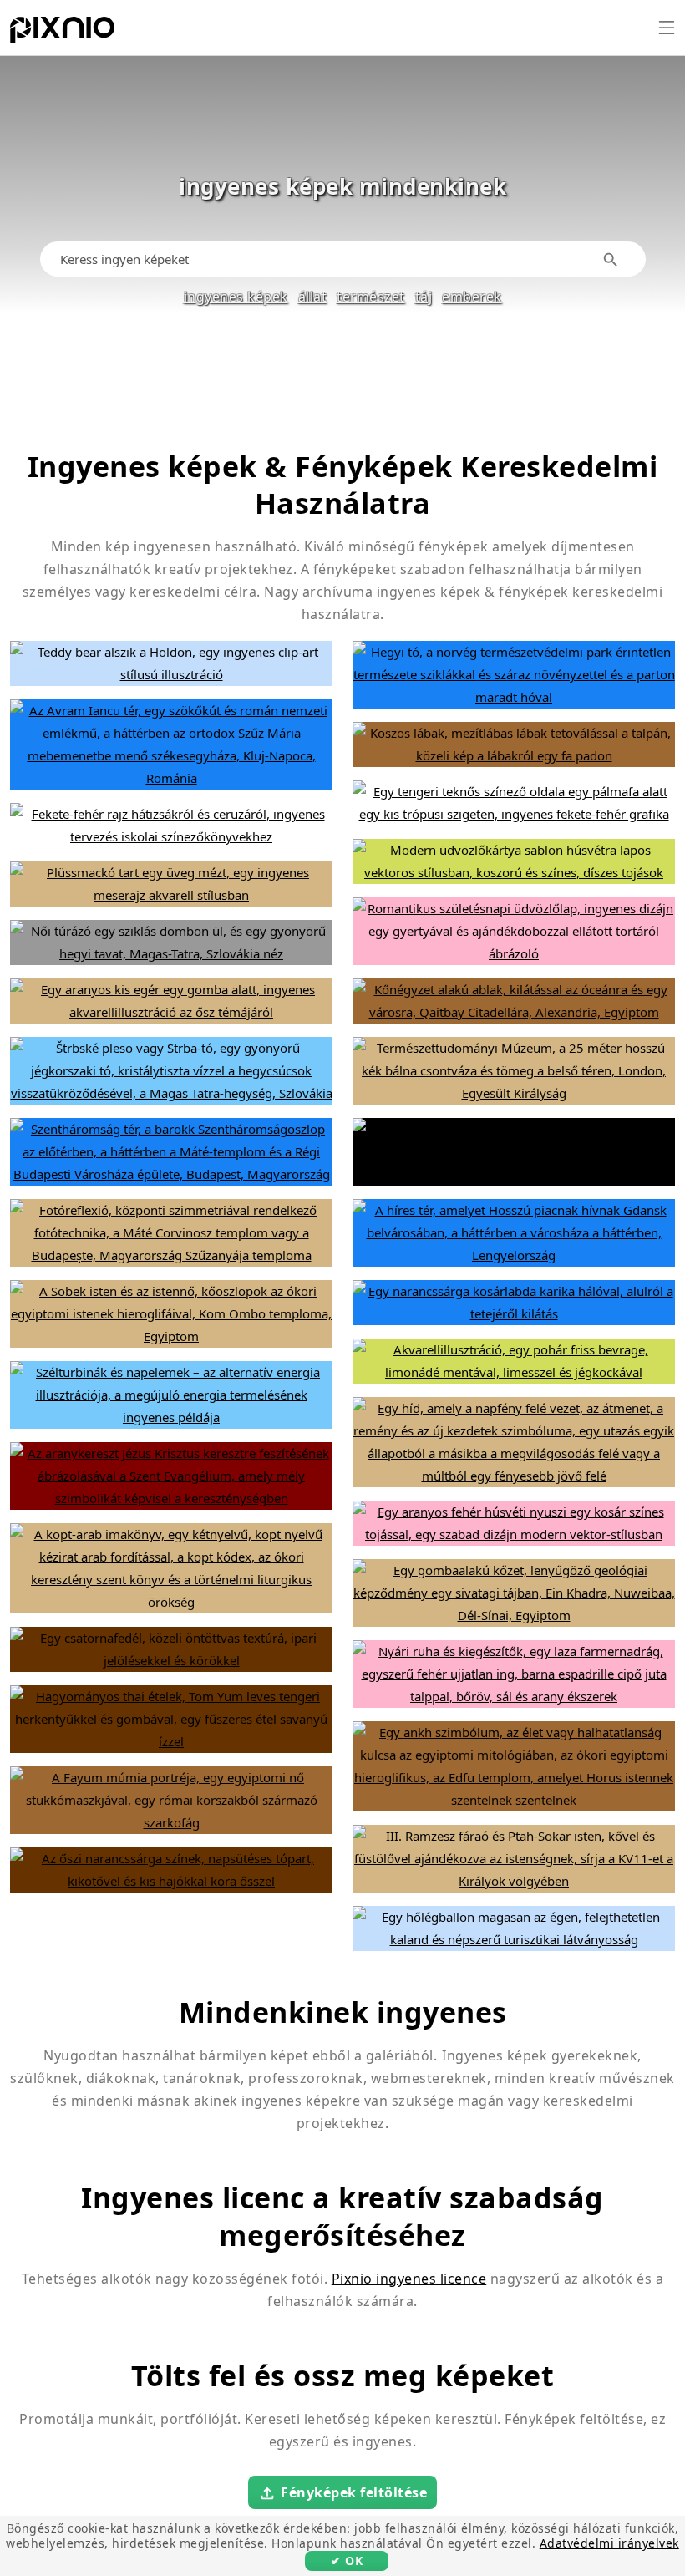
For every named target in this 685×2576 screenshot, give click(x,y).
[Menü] (667, 28)
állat (313, 297)
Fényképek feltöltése (354, 2492)
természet (371, 297)
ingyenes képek (236, 297)
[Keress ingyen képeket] (611, 259)
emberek (472, 297)
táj (424, 297)
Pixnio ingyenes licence (409, 2279)
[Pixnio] (62, 33)
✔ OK (347, 2561)
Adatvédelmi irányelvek (609, 2543)
